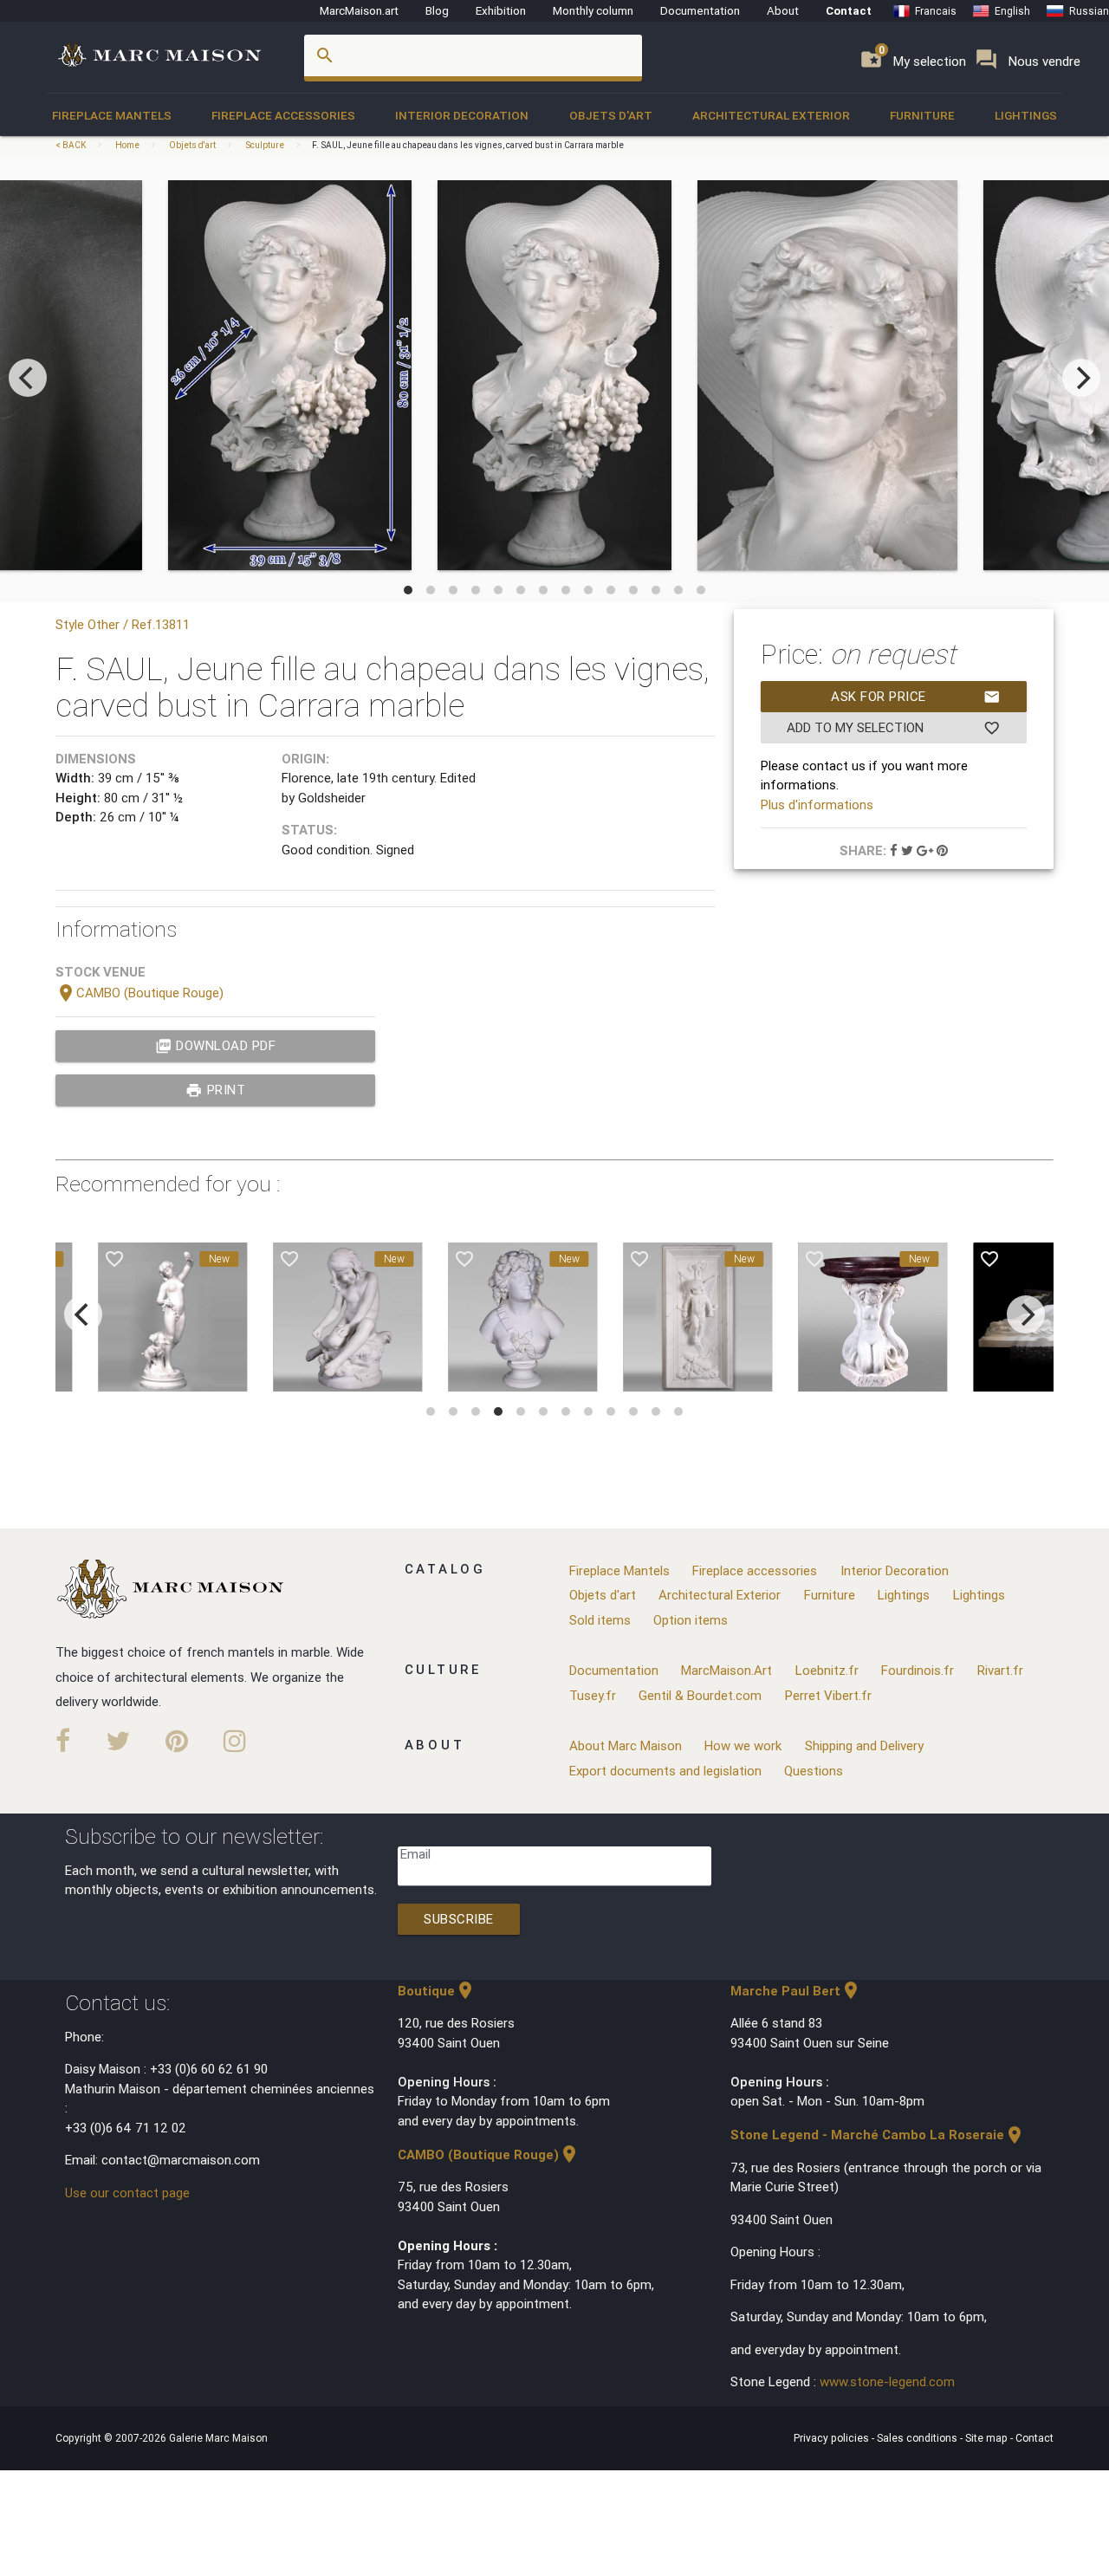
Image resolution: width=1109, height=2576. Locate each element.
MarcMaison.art (359, 10)
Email (415, 1854)
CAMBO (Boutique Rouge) (139, 993)
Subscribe (459, 1919)
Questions (814, 1771)
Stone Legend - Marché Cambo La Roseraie (878, 2135)
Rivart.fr (1000, 1670)
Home (127, 145)
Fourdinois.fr (918, 1670)
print (215, 1090)
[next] (1081, 378)
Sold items (600, 1620)
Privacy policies (833, 2438)
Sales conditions (918, 2438)
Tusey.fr (593, 1695)
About (783, 10)
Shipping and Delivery (864, 1745)
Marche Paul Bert (796, 1991)
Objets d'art (611, 115)
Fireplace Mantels (112, 115)
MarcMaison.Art (726, 1670)
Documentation (700, 10)
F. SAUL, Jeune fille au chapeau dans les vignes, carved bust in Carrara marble (468, 145)
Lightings (1026, 115)
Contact (849, 10)
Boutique (437, 1991)
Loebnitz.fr (827, 1670)
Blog (437, 10)
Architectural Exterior (771, 115)
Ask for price (916, 697)
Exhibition (501, 10)
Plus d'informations (817, 805)
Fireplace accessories (283, 115)
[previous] (28, 378)
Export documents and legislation (665, 1771)
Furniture (922, 115)
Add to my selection (893, 728)
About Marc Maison (626, 1745)
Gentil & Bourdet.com (700, 1695)
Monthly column (593, 10)
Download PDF (216, 1046)
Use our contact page (127, 2193)
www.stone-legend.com (887, 2381)
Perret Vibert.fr (828, 1695)
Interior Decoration (462, 115)
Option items (691, 1620)
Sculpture (265, 145)
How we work (743, 1745)
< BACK (71, 145)
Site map (988, 2438)
